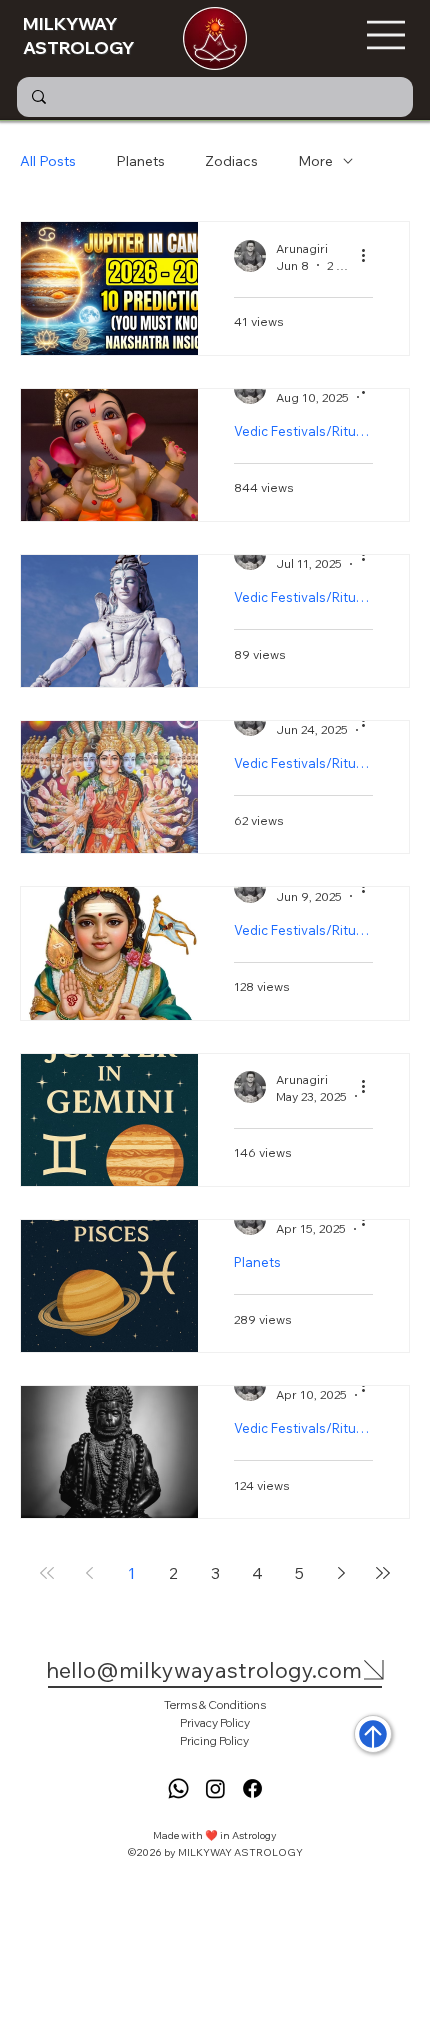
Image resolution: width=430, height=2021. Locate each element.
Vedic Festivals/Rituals (303, 431)
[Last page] (383, 1573)
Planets (140, 161)
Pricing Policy (214, 1740)
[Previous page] (89, 1573)
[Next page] (341, 1573)
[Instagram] (215, 1788)
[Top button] (373, 1734)
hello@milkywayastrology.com (204, 1670)
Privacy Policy (215, 1722)
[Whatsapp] (178, 1788)
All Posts (48, 161)
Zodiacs (231, 161)
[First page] (47, 1573)
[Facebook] (252, 1788)
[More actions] (370, 256)
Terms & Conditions (215, 1704)
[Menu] (387, 35)
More (315, 161)
